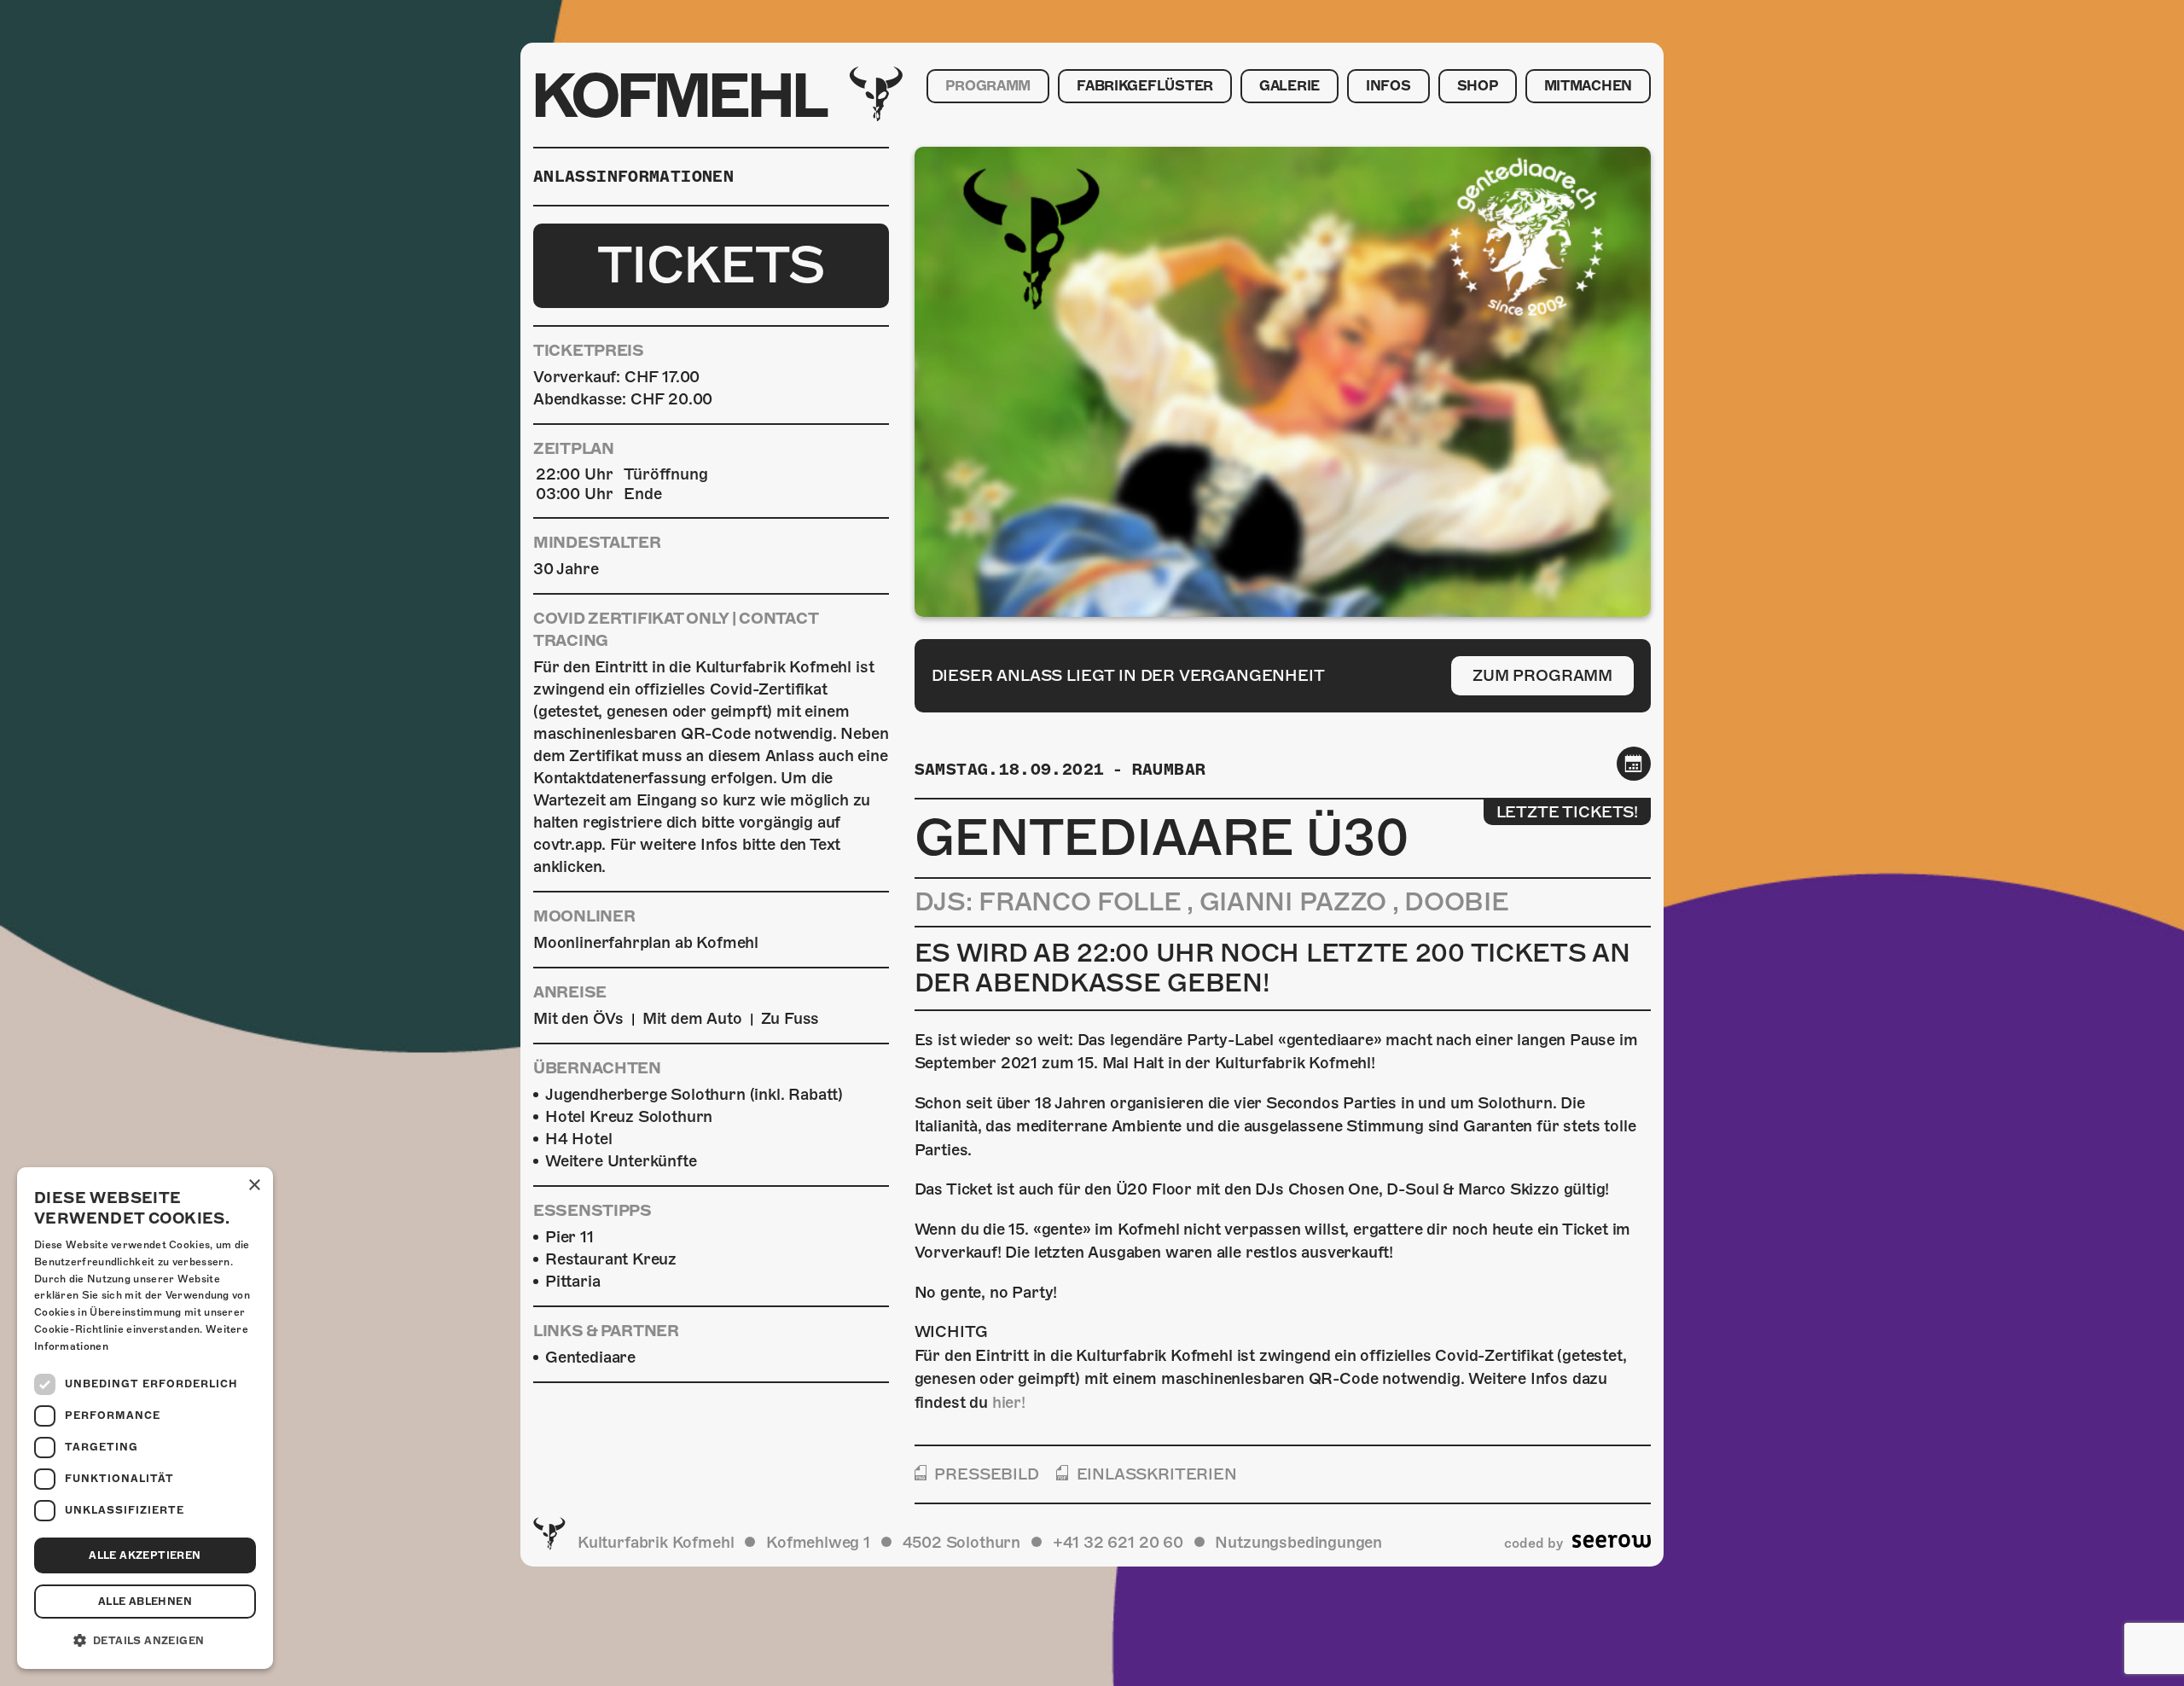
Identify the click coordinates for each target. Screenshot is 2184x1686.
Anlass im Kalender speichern (1634, 763)
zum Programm (1542, 675)
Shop (1478, 86)
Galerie (1289, 86)
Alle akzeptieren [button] (145, 1555)
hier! (1009, 1402)
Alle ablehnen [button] (145, 1602)
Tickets (711, 265)
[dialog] (145, 1418)
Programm (988, 86)
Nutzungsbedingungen (1298, 1542)
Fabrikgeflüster (1145, 86)
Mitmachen (1588, 86)
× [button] (254, 1186)
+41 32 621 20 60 (1118, 1542)
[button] (145, 1641)
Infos (1388, 86)
